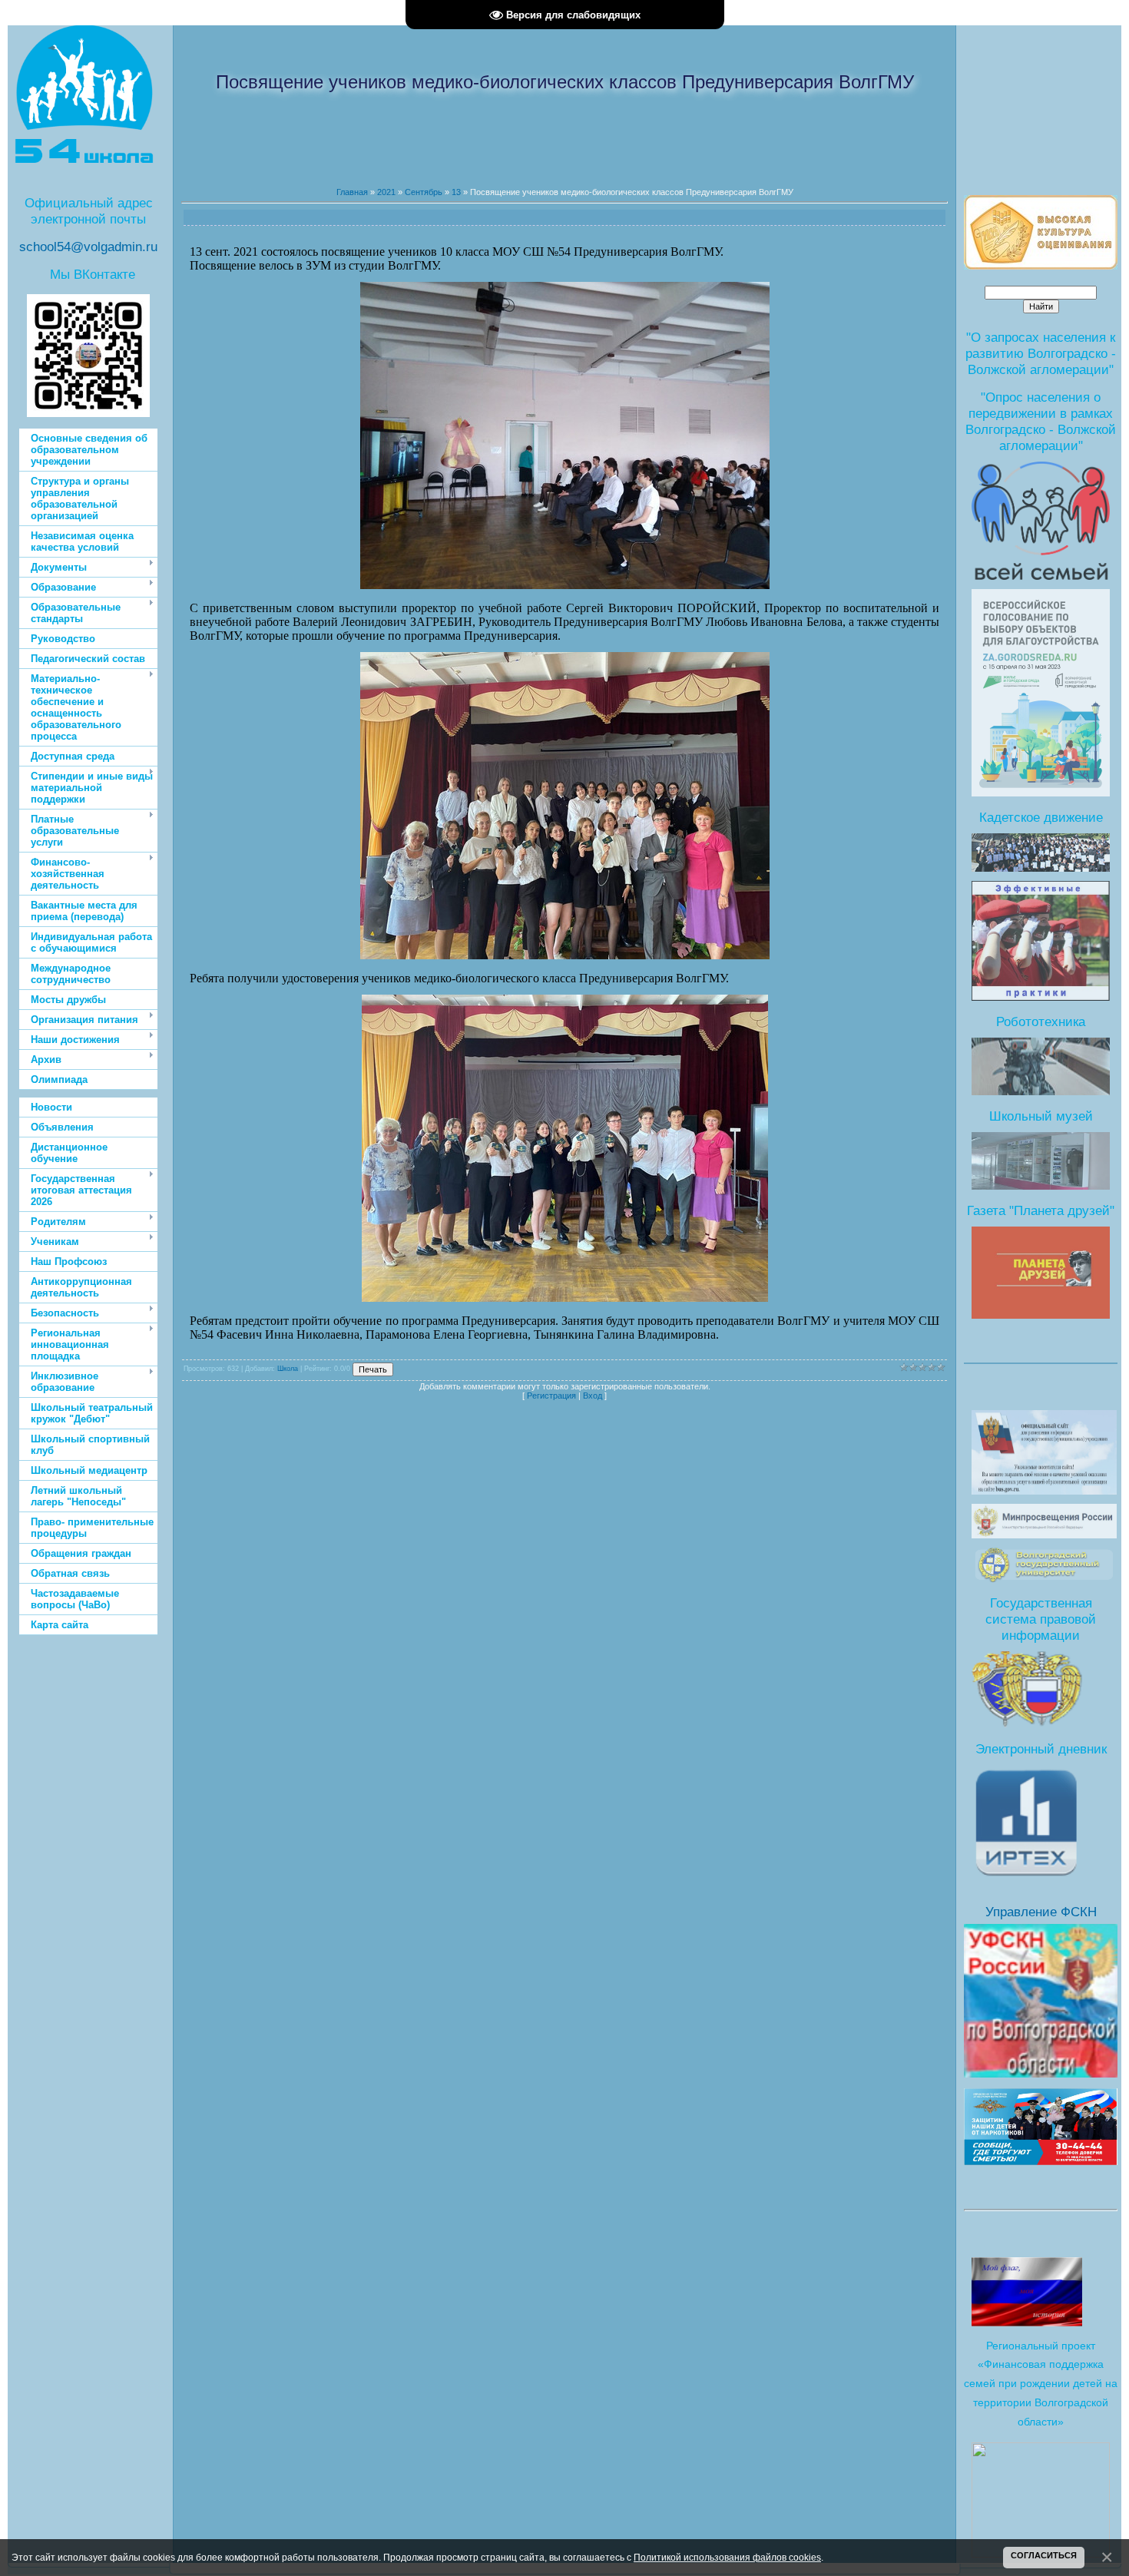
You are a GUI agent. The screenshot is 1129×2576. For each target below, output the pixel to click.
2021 (386, 192)
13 (456, 192)
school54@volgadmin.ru (88, 247)
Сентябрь (424, 192)
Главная (352, 192)
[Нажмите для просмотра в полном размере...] (565, 585)
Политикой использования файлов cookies (727, 2557)
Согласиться (1044, 2555)
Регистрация (551, 1396)
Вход (593, 1396)
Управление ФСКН (1041, 1912)
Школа (288, 1369)
